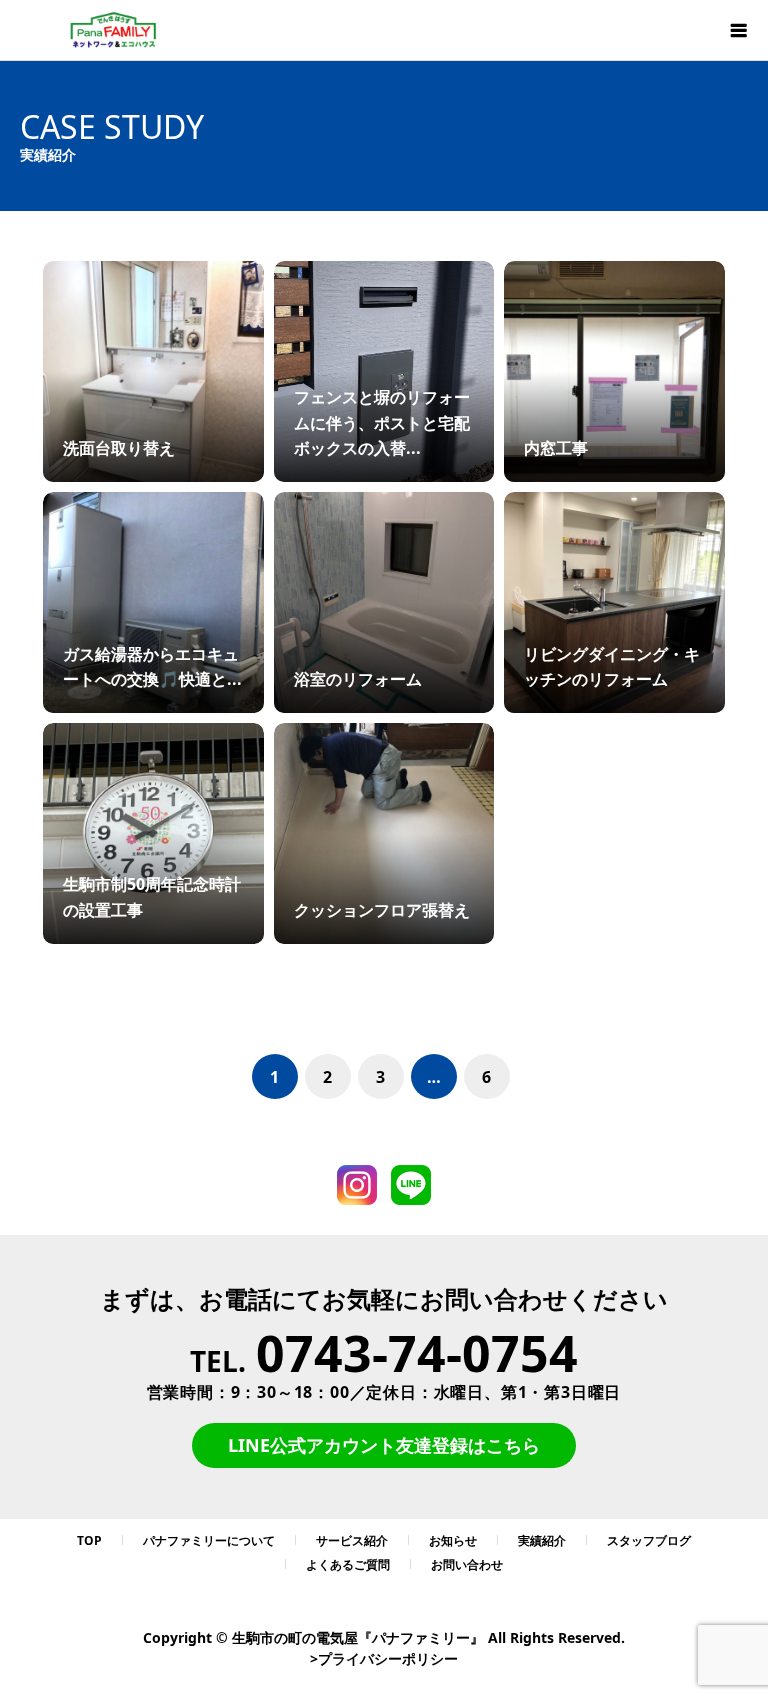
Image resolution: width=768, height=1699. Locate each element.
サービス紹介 (352, 1540)
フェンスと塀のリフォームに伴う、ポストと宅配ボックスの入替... (382, 422)
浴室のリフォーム (358, 679)
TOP (89, 1540)
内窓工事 (556, 448)
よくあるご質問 (348, 1564)
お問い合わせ (467, 1564)
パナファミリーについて (209, 1540)
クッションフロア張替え (382, 910)
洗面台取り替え (119, 448)
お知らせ (453, 1540)
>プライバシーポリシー (384, 1658)
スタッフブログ (649, 1540)
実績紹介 (542, 1540)
